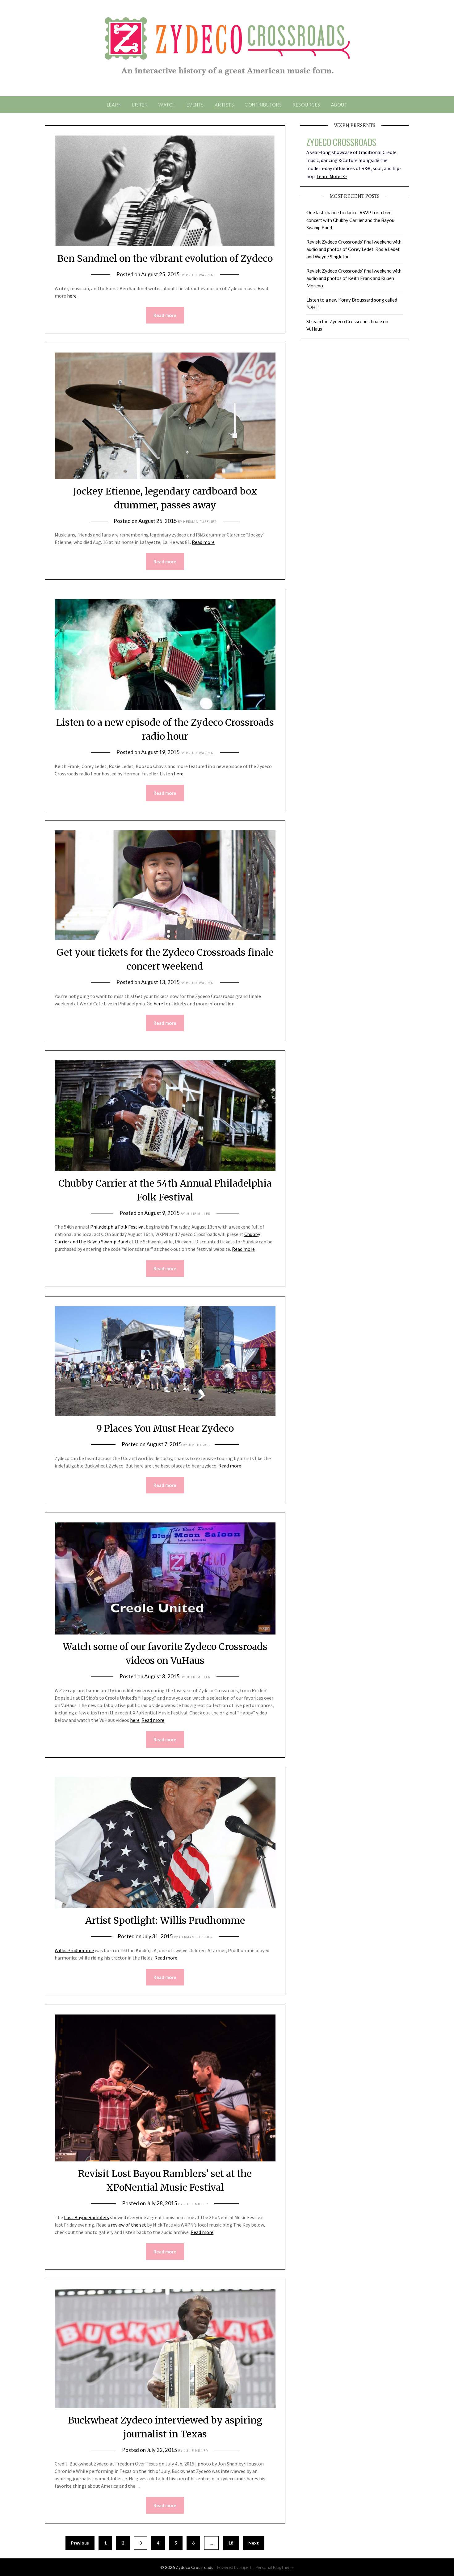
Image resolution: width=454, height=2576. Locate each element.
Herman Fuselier (200, 522)
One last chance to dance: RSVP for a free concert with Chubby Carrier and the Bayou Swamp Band (350, 220)
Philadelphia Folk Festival (118, 1227)
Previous (80, 2543)
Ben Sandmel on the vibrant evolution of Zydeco (165, 258)
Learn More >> (332, 176)
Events (195, 105)
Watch (167, 105)
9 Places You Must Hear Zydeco (165, 1428)
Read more (165, 315)
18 (231, 2543)
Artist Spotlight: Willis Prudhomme (165, 1920)
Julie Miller (198, 1214)
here (72, 296)
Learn (114, 105)
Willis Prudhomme (74, 1950)
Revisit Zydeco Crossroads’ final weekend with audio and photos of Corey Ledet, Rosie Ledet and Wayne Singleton (354, 249)
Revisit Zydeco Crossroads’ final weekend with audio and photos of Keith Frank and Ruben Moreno (354, 278)
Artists (224, 105)
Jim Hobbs (198, 1445)
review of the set (128, 2225)
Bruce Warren (200, 275)
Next (254, 2543)
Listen (140, 105)
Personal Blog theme (275, 2567)
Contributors (263, 105)
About (339, 105)
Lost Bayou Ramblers (86, 2217)
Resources (306, 105)
